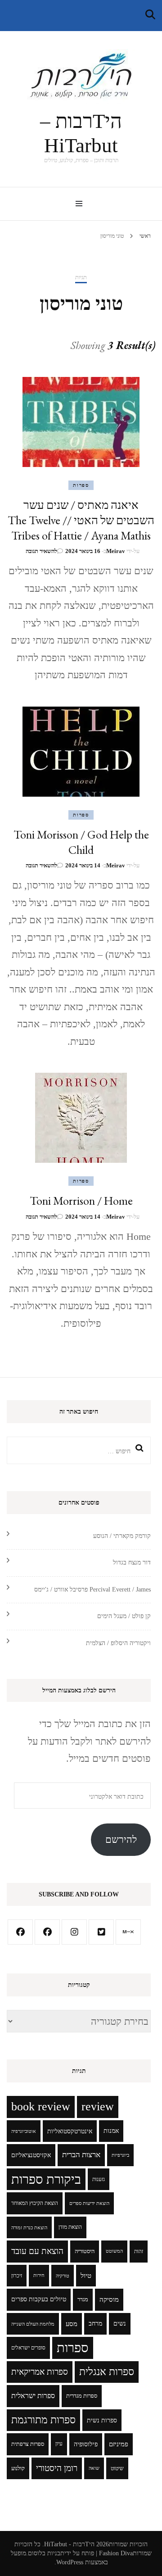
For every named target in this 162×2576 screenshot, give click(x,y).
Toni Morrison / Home (81, 1201)
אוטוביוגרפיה (24, 2131)
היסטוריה (85, 2251)
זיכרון (17, 2276)
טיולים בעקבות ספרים (39, 2299)
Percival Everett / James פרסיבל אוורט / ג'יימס (92, 1590)
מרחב (95, 2324)
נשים (120, 2324)
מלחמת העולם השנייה (33, 2324)
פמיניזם (119, 2444)
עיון (59, 2444)
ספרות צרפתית (28, 2444)
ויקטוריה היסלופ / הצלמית (118, 1643)
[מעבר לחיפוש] (150, 15)
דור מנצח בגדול (132, 1562)
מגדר (83, 2299)
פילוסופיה (86, 2444)
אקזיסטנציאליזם (31, 2155)
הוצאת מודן (70, 2227)
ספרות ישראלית (33, 2396)
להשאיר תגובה (41, 551)
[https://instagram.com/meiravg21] (74, 1932)
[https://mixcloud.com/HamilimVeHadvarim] (128, 1932)
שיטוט (117, 2468)
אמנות (111, 2131)
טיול (86, 2276)
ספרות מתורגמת (43, 2420)
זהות (139, 2251)
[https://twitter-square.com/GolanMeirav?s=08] (101, 1932)
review (98, 2107)
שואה (94, 2468)
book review (41, 2107)
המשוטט (114, 2251)
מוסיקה (109, 2299)
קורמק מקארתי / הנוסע (122, 1536)
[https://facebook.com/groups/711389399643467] (47, 1932)
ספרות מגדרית (82, 2396)
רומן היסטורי (57, 2468)
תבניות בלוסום (46, 2553)
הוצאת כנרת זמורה (29, 2227)
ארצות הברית (81, 2155)
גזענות (99, 2179)
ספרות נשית (102, 2420)
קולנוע (18, 2468)
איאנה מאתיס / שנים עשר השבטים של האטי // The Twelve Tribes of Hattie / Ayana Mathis (81, 520)
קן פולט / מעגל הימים (124, 1616)
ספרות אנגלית (107, 2372)
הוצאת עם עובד (37, 2251)
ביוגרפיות (120, 2155)
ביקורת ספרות (46, 2179)
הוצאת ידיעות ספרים (89, 2203)
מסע (72, 2324)
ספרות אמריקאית (40, 2372)
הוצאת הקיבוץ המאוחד (35, 2203)
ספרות (81, 485)
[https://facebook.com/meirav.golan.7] (20, 1932)
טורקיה (63, 2276)
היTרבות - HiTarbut (69, 2544)
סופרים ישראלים (28, 2348)
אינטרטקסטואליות (70, 2131)
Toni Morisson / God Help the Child (81, 842)
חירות (39, 2275)
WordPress (70, 2562)
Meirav (116, 551)
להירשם (121, 1839)
